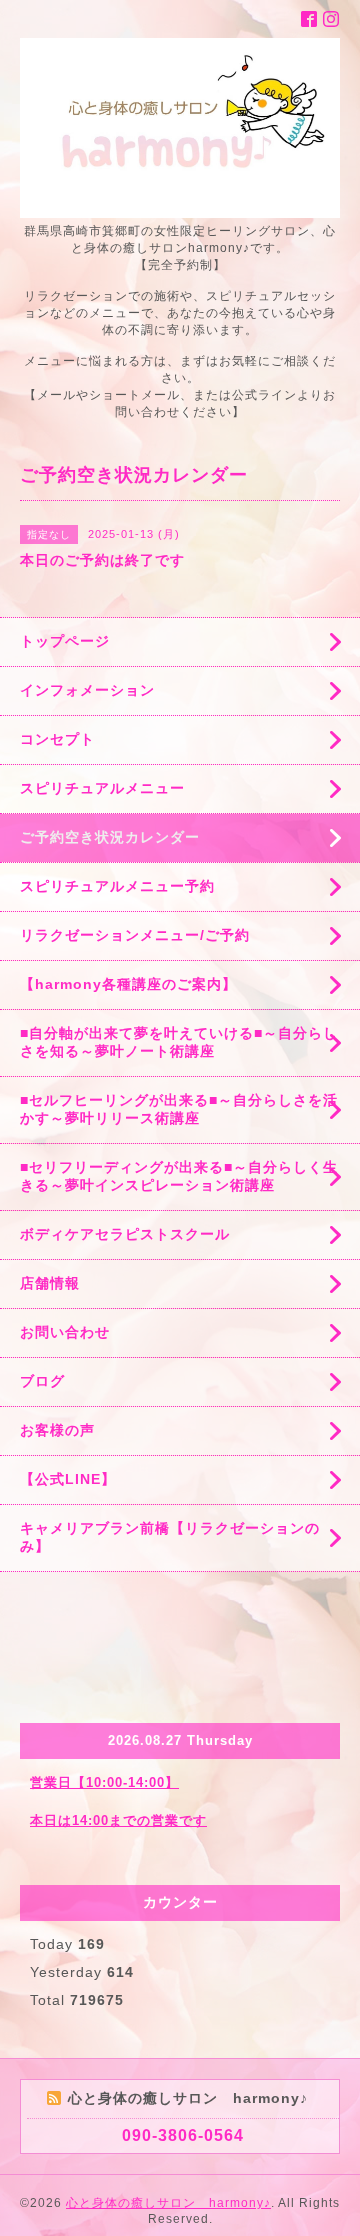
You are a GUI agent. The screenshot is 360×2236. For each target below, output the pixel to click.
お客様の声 (57, 1430)
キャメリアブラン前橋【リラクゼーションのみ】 (170, 1537)
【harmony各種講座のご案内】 (128, 984)
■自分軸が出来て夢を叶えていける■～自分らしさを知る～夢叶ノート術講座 (179, 1042)
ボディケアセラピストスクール (125, 1234)
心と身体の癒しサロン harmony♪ (168, 2203)
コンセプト (57, 739)
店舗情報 (50, 1283)
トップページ (65, 641)
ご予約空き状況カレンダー (110, 837)
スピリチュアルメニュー (102, 788)
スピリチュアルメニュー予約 (117, 886)
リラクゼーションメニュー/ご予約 (135, 935)
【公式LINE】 (68, 1479)
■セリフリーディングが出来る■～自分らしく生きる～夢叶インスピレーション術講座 (179, 1176)
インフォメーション (87, 690)
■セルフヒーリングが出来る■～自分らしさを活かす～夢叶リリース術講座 (179, 1109)
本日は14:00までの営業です (118, 1820)
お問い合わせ (65, 1332)
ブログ (42, 1381)
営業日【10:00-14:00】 (104, 1782)
